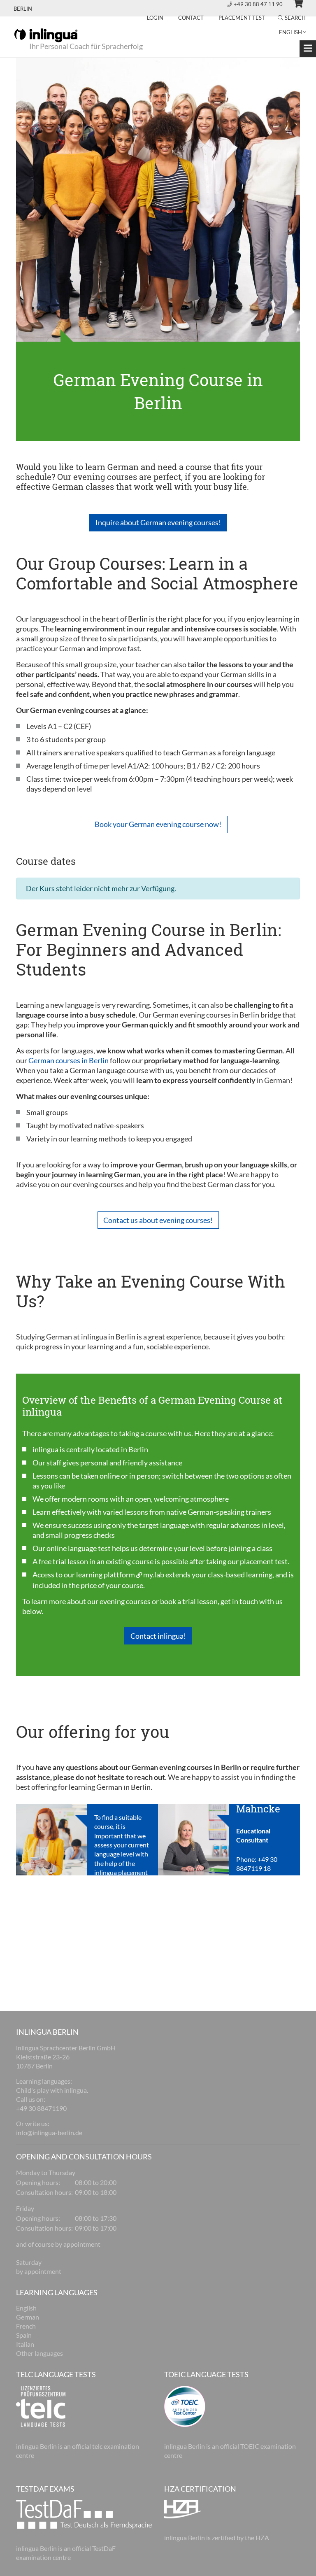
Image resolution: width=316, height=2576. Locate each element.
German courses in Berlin (69, 1060)
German (28, 2317)
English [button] (290, 32)
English (26, 2308)
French (26, 2326)
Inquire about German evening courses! (158, 522)
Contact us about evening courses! (158, 1220)
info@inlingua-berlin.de (49, 2132)
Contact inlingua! (158, 1636)
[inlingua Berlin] (46, 35)
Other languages (39, 2353)
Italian (25, 2344)
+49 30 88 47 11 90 (259, 4)
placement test (264, 1561)
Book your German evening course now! (158, 824)
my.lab (154, 1574)
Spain (24, 2335)
